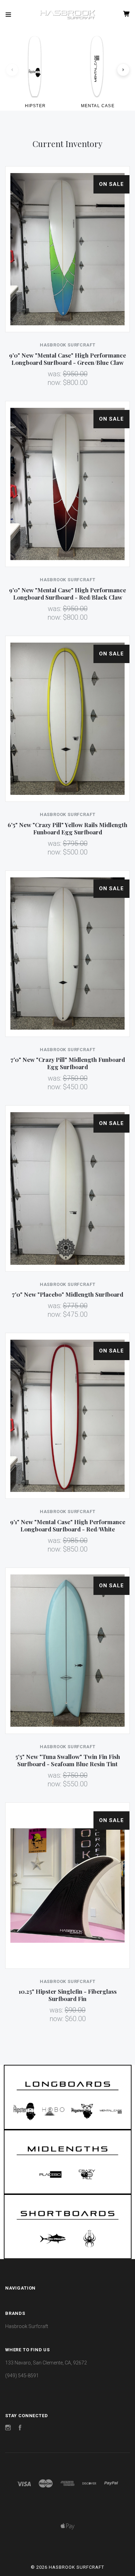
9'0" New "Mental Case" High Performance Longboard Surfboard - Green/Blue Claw (67, 359)
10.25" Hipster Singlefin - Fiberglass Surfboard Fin (68, 1995)
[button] (68, 2097)
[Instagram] (8, 2429)
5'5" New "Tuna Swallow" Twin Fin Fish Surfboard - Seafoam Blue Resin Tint (68, 1760)
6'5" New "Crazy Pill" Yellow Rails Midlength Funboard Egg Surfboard (67, 828)
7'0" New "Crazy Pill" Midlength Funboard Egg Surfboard (68, 1063)
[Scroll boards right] (123, 70)
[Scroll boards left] (12, 70)
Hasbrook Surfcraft (27, 2326)
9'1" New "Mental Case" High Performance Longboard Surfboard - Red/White (68, 1525)
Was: (55, 374)
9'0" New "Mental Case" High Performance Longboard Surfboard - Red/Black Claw (67, 594)
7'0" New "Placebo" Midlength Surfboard (67, 1294)
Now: (55, 383)
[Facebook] (20, 2429)
